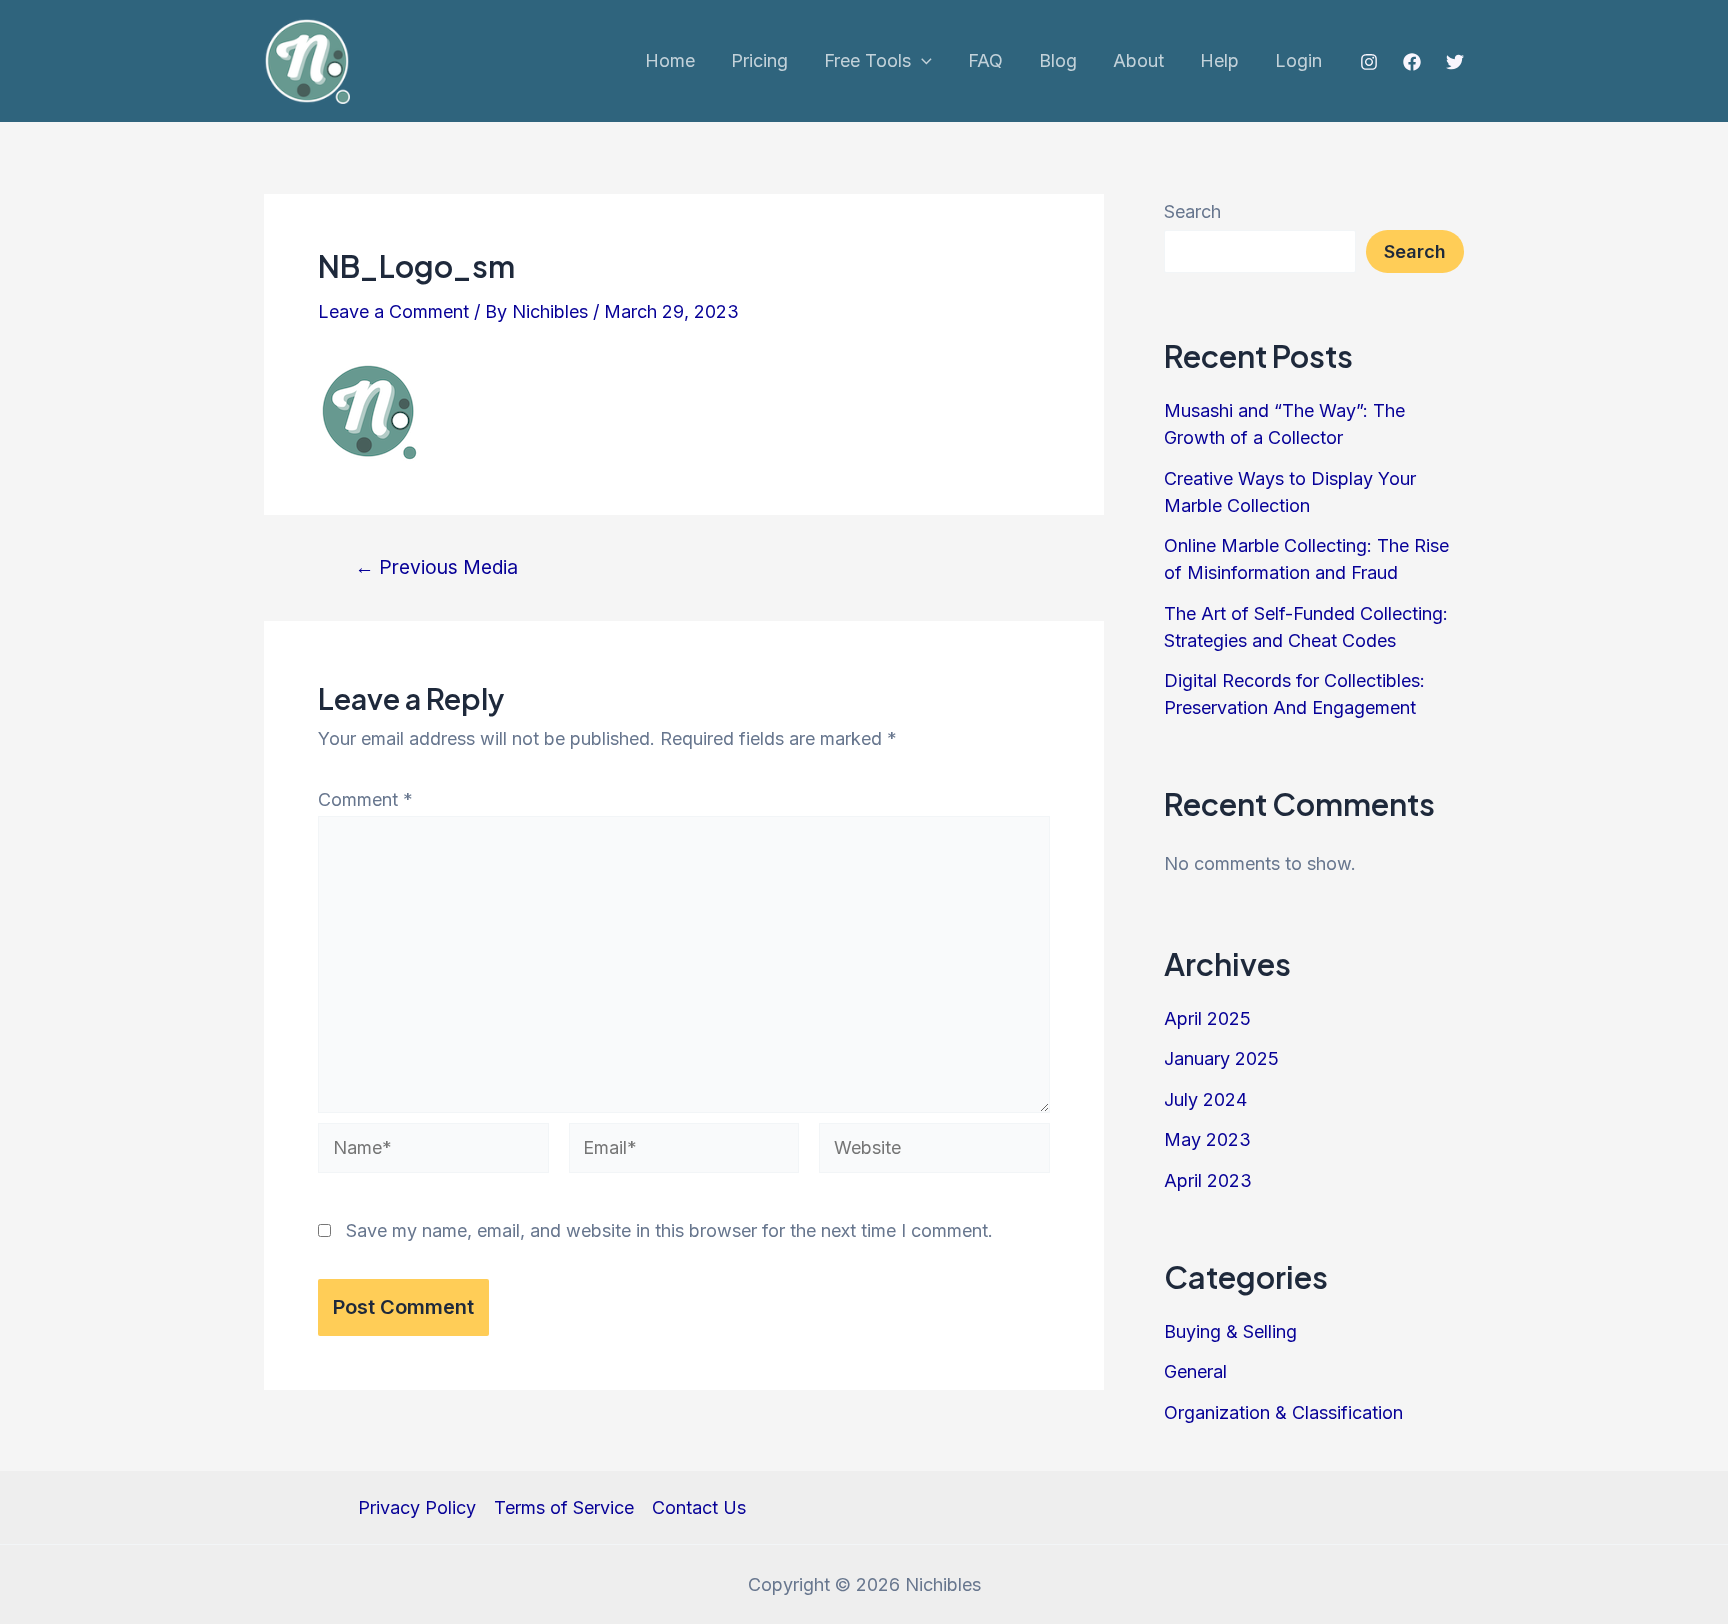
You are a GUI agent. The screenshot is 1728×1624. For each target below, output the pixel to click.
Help (1219, 60)
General (1195, 1371)
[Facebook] (1412, 62)
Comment (365, 799)
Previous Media (436, 567)
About (1138, 60)
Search (1192, 211)
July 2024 (1205, 1099)
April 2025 (1207, 1018)
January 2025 (1221, 1058)
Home (670, 60)
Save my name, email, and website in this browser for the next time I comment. (669, 1230)
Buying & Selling (1230, 1331)
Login (1298, 60)
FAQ (985, 60)
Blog (1058, 60)
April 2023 (1208, 1180)
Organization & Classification (1283, 1412)
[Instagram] (1369, 62)
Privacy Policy (417, 1507)
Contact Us (699, 1507)
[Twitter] (1455, 62)
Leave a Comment (393, 311)
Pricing (759, 60)
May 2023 (1207, 1139)
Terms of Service (564, 1507)
